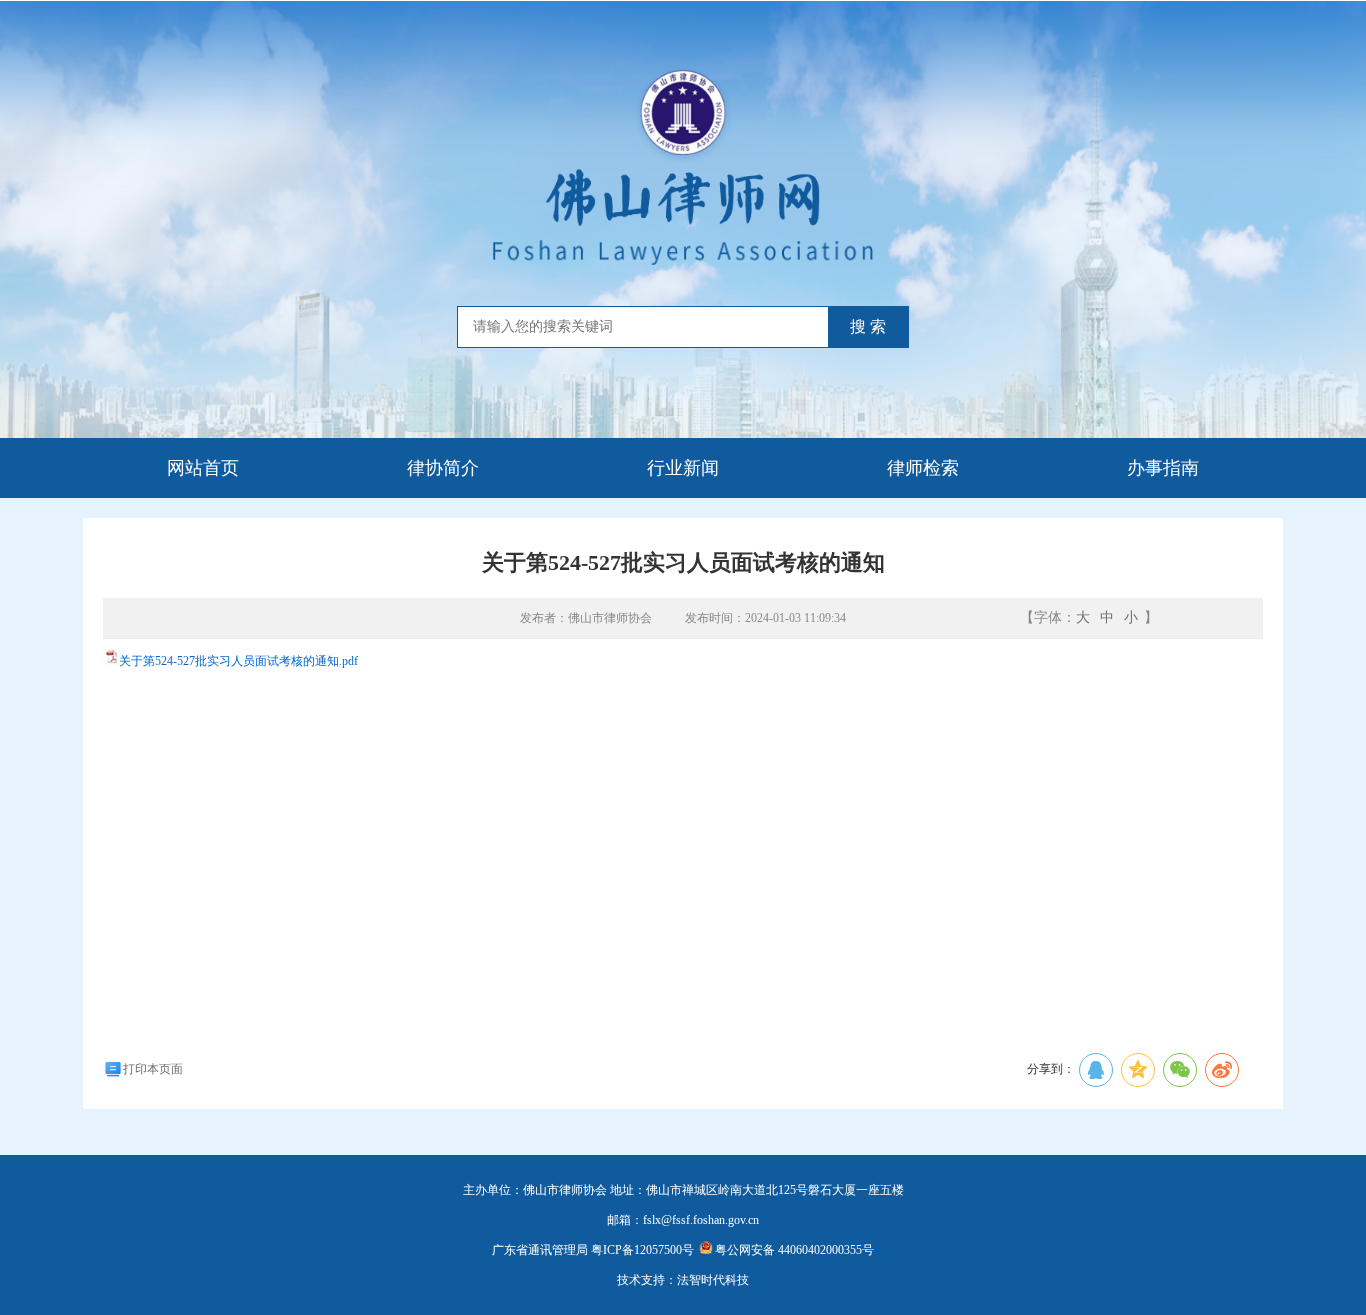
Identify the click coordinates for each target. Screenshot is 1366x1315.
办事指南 (1163, 468)
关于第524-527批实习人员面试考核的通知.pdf (238, 661)
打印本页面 (153, 1069)
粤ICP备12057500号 (642, 1250)
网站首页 (203, 468)
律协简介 (443, 468)
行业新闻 (683, 468)
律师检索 (923, 468)
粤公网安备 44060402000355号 (794, 1250)
